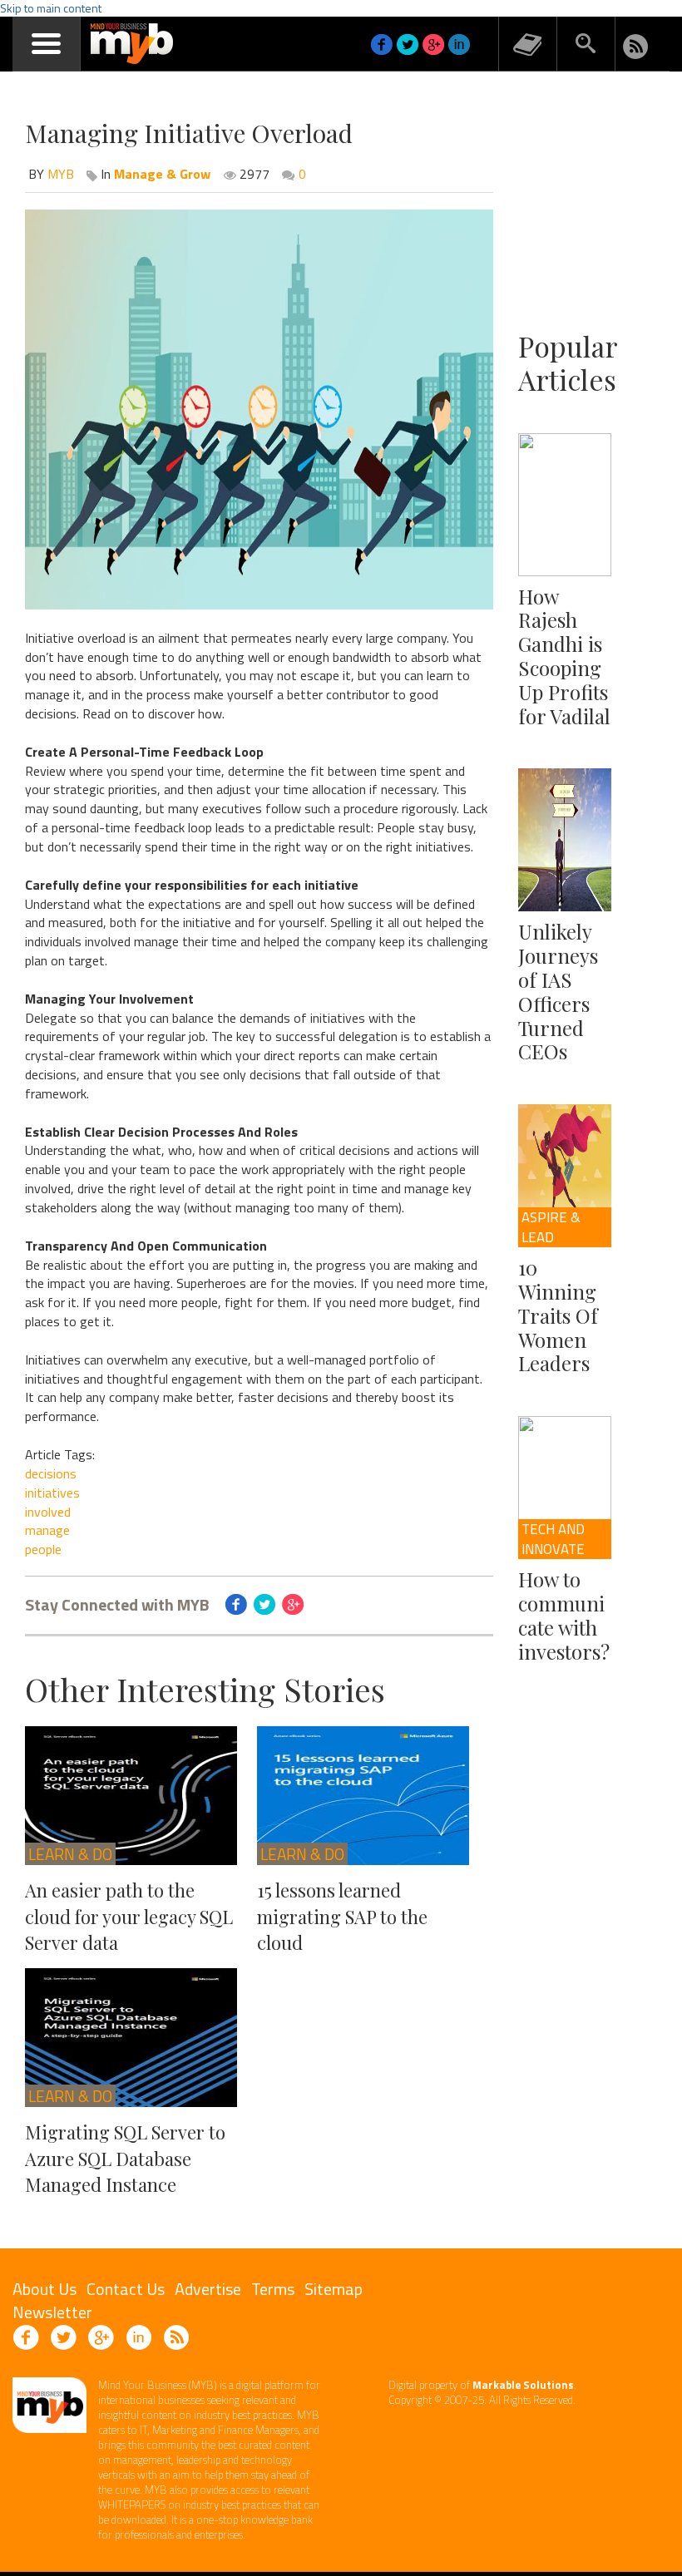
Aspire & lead (551, 1227)
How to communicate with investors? (564, 1615)
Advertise (208, 2289)
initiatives (52, 1493)
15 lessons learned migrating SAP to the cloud (342, 1916)
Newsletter (52, 2312)
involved (48, 1512)
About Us (44, 2289)
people (43, 1549)
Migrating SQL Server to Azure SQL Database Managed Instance (125, 2158)
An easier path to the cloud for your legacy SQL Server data (129, 1916)
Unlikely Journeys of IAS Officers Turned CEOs (558, 991)
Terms (273, 2289)
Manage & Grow (162, 174)
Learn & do (70, 1854)
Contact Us (126, 2289)
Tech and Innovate (553, 1539)
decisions (51, 1473)
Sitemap (334, 2289)
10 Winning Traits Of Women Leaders (558, 1315)
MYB (61, 174)
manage (47, 1530)
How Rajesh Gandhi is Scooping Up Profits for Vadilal (564, 656)
